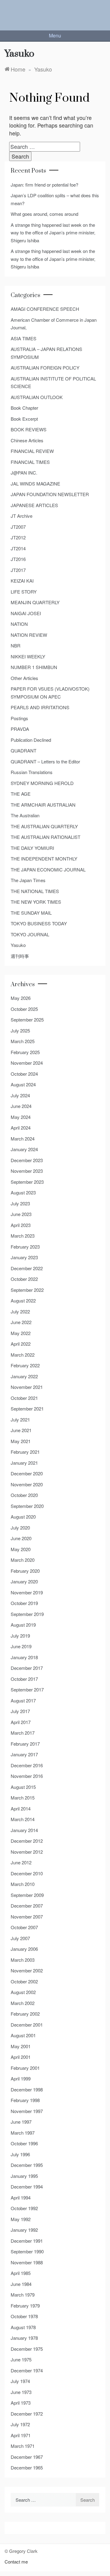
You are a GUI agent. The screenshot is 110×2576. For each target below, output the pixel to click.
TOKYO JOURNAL (30, 934)
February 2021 (25, 1452)
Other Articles (24, 678)
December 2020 (27, 1473)
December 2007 (27, 1906)
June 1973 (21, 2392)
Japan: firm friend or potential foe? (44, 185)
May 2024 (21, 1117)
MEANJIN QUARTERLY (35, 602)
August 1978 (23, 2327)
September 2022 (27, 1290)
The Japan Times (28, 880)
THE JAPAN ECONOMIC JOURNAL (48, 869)
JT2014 (18, 548)
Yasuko (18, 945)
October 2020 (24, 1495)
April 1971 (21, 2435)
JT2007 (18, 527)
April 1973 (21, 2403)
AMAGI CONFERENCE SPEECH (45, 309)
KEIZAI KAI (22, 581)
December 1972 (27, 2414)
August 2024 (23, 1084)
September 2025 (27, 1020)
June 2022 (21, 1322)
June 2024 (21, 1106)
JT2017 (18, 570)
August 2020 (23, 1517)
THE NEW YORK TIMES (36, 902)
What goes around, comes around (44, 214)
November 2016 (27, 1776)
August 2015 (23, 1787)
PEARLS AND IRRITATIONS (40, 707)
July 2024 (20, 1095)
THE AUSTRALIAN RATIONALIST (46, 837)
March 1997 (23, 2133)
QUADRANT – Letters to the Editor (45, 761)
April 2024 (21, 1128)
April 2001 (21, 2057)
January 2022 (24, 1376)
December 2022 (27, 1268)
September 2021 (27, 1409)
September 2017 (27, 1689)
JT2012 (18, 537)
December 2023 (27, 1160)
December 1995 (27, 2165)
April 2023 (21, 1225)
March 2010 (23, 1884)
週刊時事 (20, 956)
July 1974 (20, 2381)
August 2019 (23, 1625)
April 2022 (21, 1344)
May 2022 (21, 1333)
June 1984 (21, 2284)
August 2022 (23, 1300)
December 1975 (27, 2349)
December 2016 (27, 1765)
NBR (16, 645)
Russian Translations (32, 772)
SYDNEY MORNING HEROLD (42, 783)
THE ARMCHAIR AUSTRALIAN (43, 805)
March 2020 (23, 1560)
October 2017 (24, 1679)
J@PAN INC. (24, 473)
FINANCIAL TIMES (30, 462)
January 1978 (24, 2338)
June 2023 (21, 1214)
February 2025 (25, 1052)
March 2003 (23, 1960)
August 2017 (23, 1700)
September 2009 (27, 1895)
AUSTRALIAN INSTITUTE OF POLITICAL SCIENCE (53, 382)
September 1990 (27, 2251)
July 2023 (20, 1203)
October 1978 (24, 2316)
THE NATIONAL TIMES (35, 891)
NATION (19, 624)
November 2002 (27, 1970)
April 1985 (21, 2273)
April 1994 (21, 2197)
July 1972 (20, 2424)
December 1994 (27, 2187)
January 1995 (24, 2176)
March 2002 (23, 2003)
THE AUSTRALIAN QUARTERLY (44, 826)
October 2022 (24, 1279)
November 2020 (27, 1484)
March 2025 (23, 1041)
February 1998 (25, 2100)
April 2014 (21, 1808)
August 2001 (23, 2035)
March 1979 (23, 2295)
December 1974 (27, 2370)
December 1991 (27, 2241)
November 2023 (27, 1171)
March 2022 (23, 1355)
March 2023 (23, 1236)
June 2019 (21, 1646)
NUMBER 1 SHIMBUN (34, 667)
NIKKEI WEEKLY (28, 656)
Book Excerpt (24, 419)
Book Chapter (24, 408)
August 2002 (23, 1992)
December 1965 (27, 2467)
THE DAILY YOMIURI (32, 848)
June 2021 (21, 1430)
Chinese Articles (27, 440)
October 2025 (24, 1009)
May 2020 (21, 1549)
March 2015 (23, 1798)
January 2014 (24, 1830)
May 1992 (21, 2219)
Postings (19, 718)
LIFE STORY (24, 592)
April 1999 (21, 2078)
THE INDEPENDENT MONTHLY (44, 859)
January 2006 (24, 1949)
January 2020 (24, 1581)
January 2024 (24, 1149)
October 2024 (24, 1074)
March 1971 (23, 2446)
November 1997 (27, 2111)
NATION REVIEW (29, 635)
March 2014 (23, 1819)
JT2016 (18, 559)
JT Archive (22, 516)
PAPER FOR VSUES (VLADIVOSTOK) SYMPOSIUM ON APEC (50, 693)
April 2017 (21, 1722)
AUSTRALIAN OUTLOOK (37, 397)
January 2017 (24, 1754)
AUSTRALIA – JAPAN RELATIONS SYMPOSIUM (46, 353)
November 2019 (27, 1592)
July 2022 (20, 1311)
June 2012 (21, 1862)
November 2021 (27, 1387)
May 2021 (21, 1441)
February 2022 (25, 1365)
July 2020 (20, 1528)
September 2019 (27, 1614)
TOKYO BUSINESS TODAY (39, 923)
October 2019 (24, 1603)
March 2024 (23, 1139)
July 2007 (20, 1938)
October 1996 (24, 2143)
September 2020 (27, 1506)
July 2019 (20, 1636)
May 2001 (21, 2046)
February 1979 (25, 2306)
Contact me (16, 2562)
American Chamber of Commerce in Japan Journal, (54, 324)
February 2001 (25, 2068)
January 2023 (24, 1257)
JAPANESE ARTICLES (34, 505)
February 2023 (25, 1247)
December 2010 (27, 1873)
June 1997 (21, 2122)
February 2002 (25, 2014)
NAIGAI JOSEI (26, 613)
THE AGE (21, 794)
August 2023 (23, 1192)
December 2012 (27, 1841)
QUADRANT (24, 750)
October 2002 (24, 1981)
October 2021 (24, 1398)
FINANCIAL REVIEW (32, 451)
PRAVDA (20, 729)
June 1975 (21, 2359)
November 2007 (27, 1917)
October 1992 (24, 2208)
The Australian (25, 815)
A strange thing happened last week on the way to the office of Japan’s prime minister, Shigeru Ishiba (53, 233)
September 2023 (27, 1182)
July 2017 (20, 1711)
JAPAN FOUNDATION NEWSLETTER (50, 494)
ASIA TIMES (24, 338)
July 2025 (20, 1030)
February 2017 (25, 1744)
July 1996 (20, 2154)
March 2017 (23, 1733)
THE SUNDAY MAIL (31, 913)
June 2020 (21, 1538)
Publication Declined (31, 740)
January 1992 (24, 2230)
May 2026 (21, 998)
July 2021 (20, 1419)
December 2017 (27, 1668)
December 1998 (27, 2089)
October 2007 (24, 1927)
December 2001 (27, 2025)
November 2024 (27, 1063)
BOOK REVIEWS (29, 429)
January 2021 (24, 1463)
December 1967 (27, 2457)
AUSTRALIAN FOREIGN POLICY (45, 368)
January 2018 (24, 1657)
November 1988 (27, 2262)
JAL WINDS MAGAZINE (35, 484)
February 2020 (25, 1571)
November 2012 (27, 1852)
